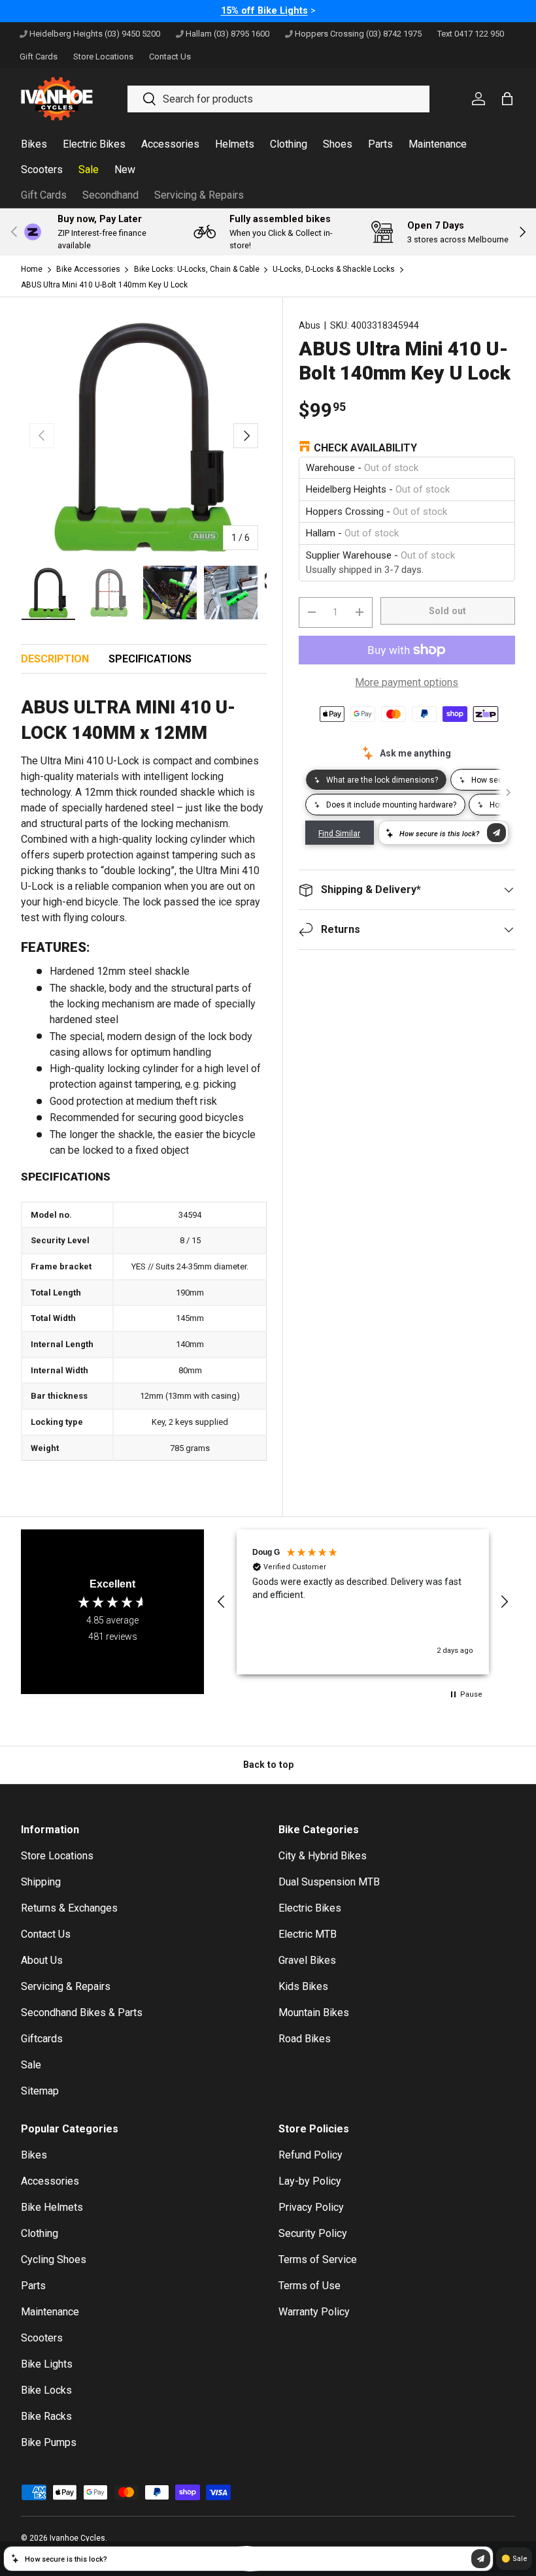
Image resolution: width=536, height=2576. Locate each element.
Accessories (50, 2181)
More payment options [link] (407, 682)
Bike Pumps (49, 2442)
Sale (31, 2065)
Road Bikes (305, 2039)
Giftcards (42, 2039)
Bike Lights (47, 2364)
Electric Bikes (310, 1908)
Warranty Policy (314, 2312)
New (125, 170)
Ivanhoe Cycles (77, 2538)
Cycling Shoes (54, 2259)
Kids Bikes (303, 1986)
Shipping (41, 1882)
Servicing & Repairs (199, 195)
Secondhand (110, 195)
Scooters (42, 2338)
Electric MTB (308, 1934)
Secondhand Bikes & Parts (82, 2013)
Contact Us (46, 1934)
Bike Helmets (52, 2207)
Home (32, 269)
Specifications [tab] (150, 659)
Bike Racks (46, 2416)
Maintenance (50, 2312)
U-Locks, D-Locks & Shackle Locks (334, 269)
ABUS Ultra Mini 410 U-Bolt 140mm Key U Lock (104, 285)
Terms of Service (318, 2259)
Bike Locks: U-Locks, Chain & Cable (197, 269)
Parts (33, 2286)
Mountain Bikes (314, 2013)
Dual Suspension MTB (329, 1882)
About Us (42, 1960)
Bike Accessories (88, 269)
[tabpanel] (144, 1079)
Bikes (34, 2155)
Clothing (40, 2233)
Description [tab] (55, 659)
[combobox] (278, 99)
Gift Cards (44, 195)
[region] (363, 1602)
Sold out (447, 611)
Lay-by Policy (310, 2181)
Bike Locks (46, 2390)
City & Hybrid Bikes (323, 1856)
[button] (222, 1602)
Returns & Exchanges (69, 1908)
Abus (310, 325)
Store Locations (57, 1856)
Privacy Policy (311, 2207)
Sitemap (40, 2091)
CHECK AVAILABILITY (365, 448)
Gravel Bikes (307, 1960)
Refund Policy (310, 2155)
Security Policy (313, 2233)
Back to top (268, 1765)
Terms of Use (310, 2286)
